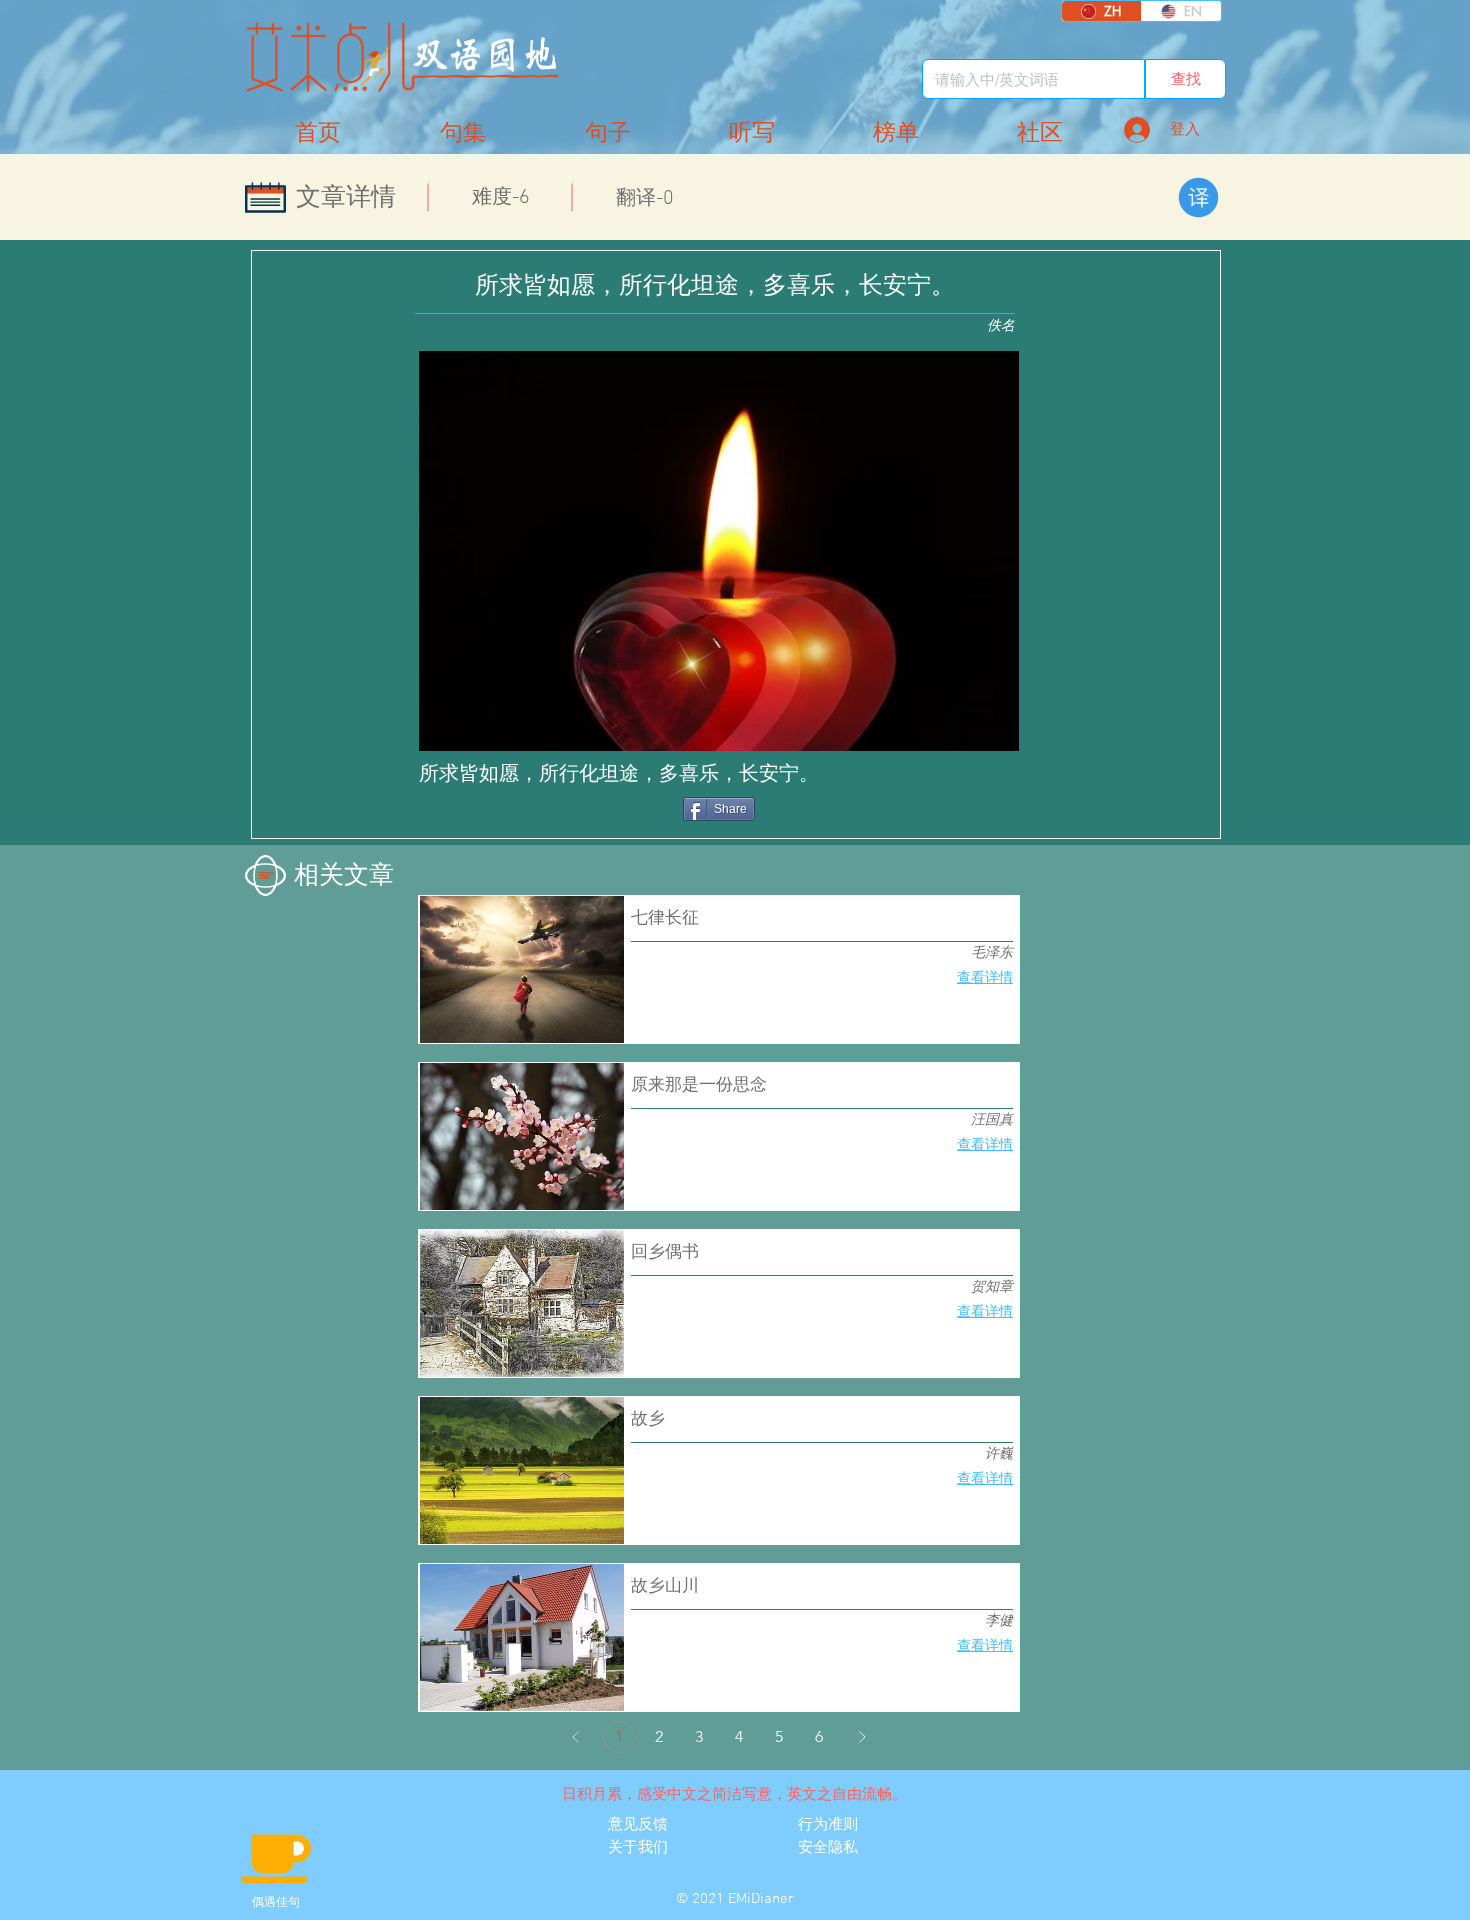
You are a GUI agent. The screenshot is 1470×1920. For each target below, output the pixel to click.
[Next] (862, 1737)
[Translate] (1198, 197)
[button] (1040, 133)
